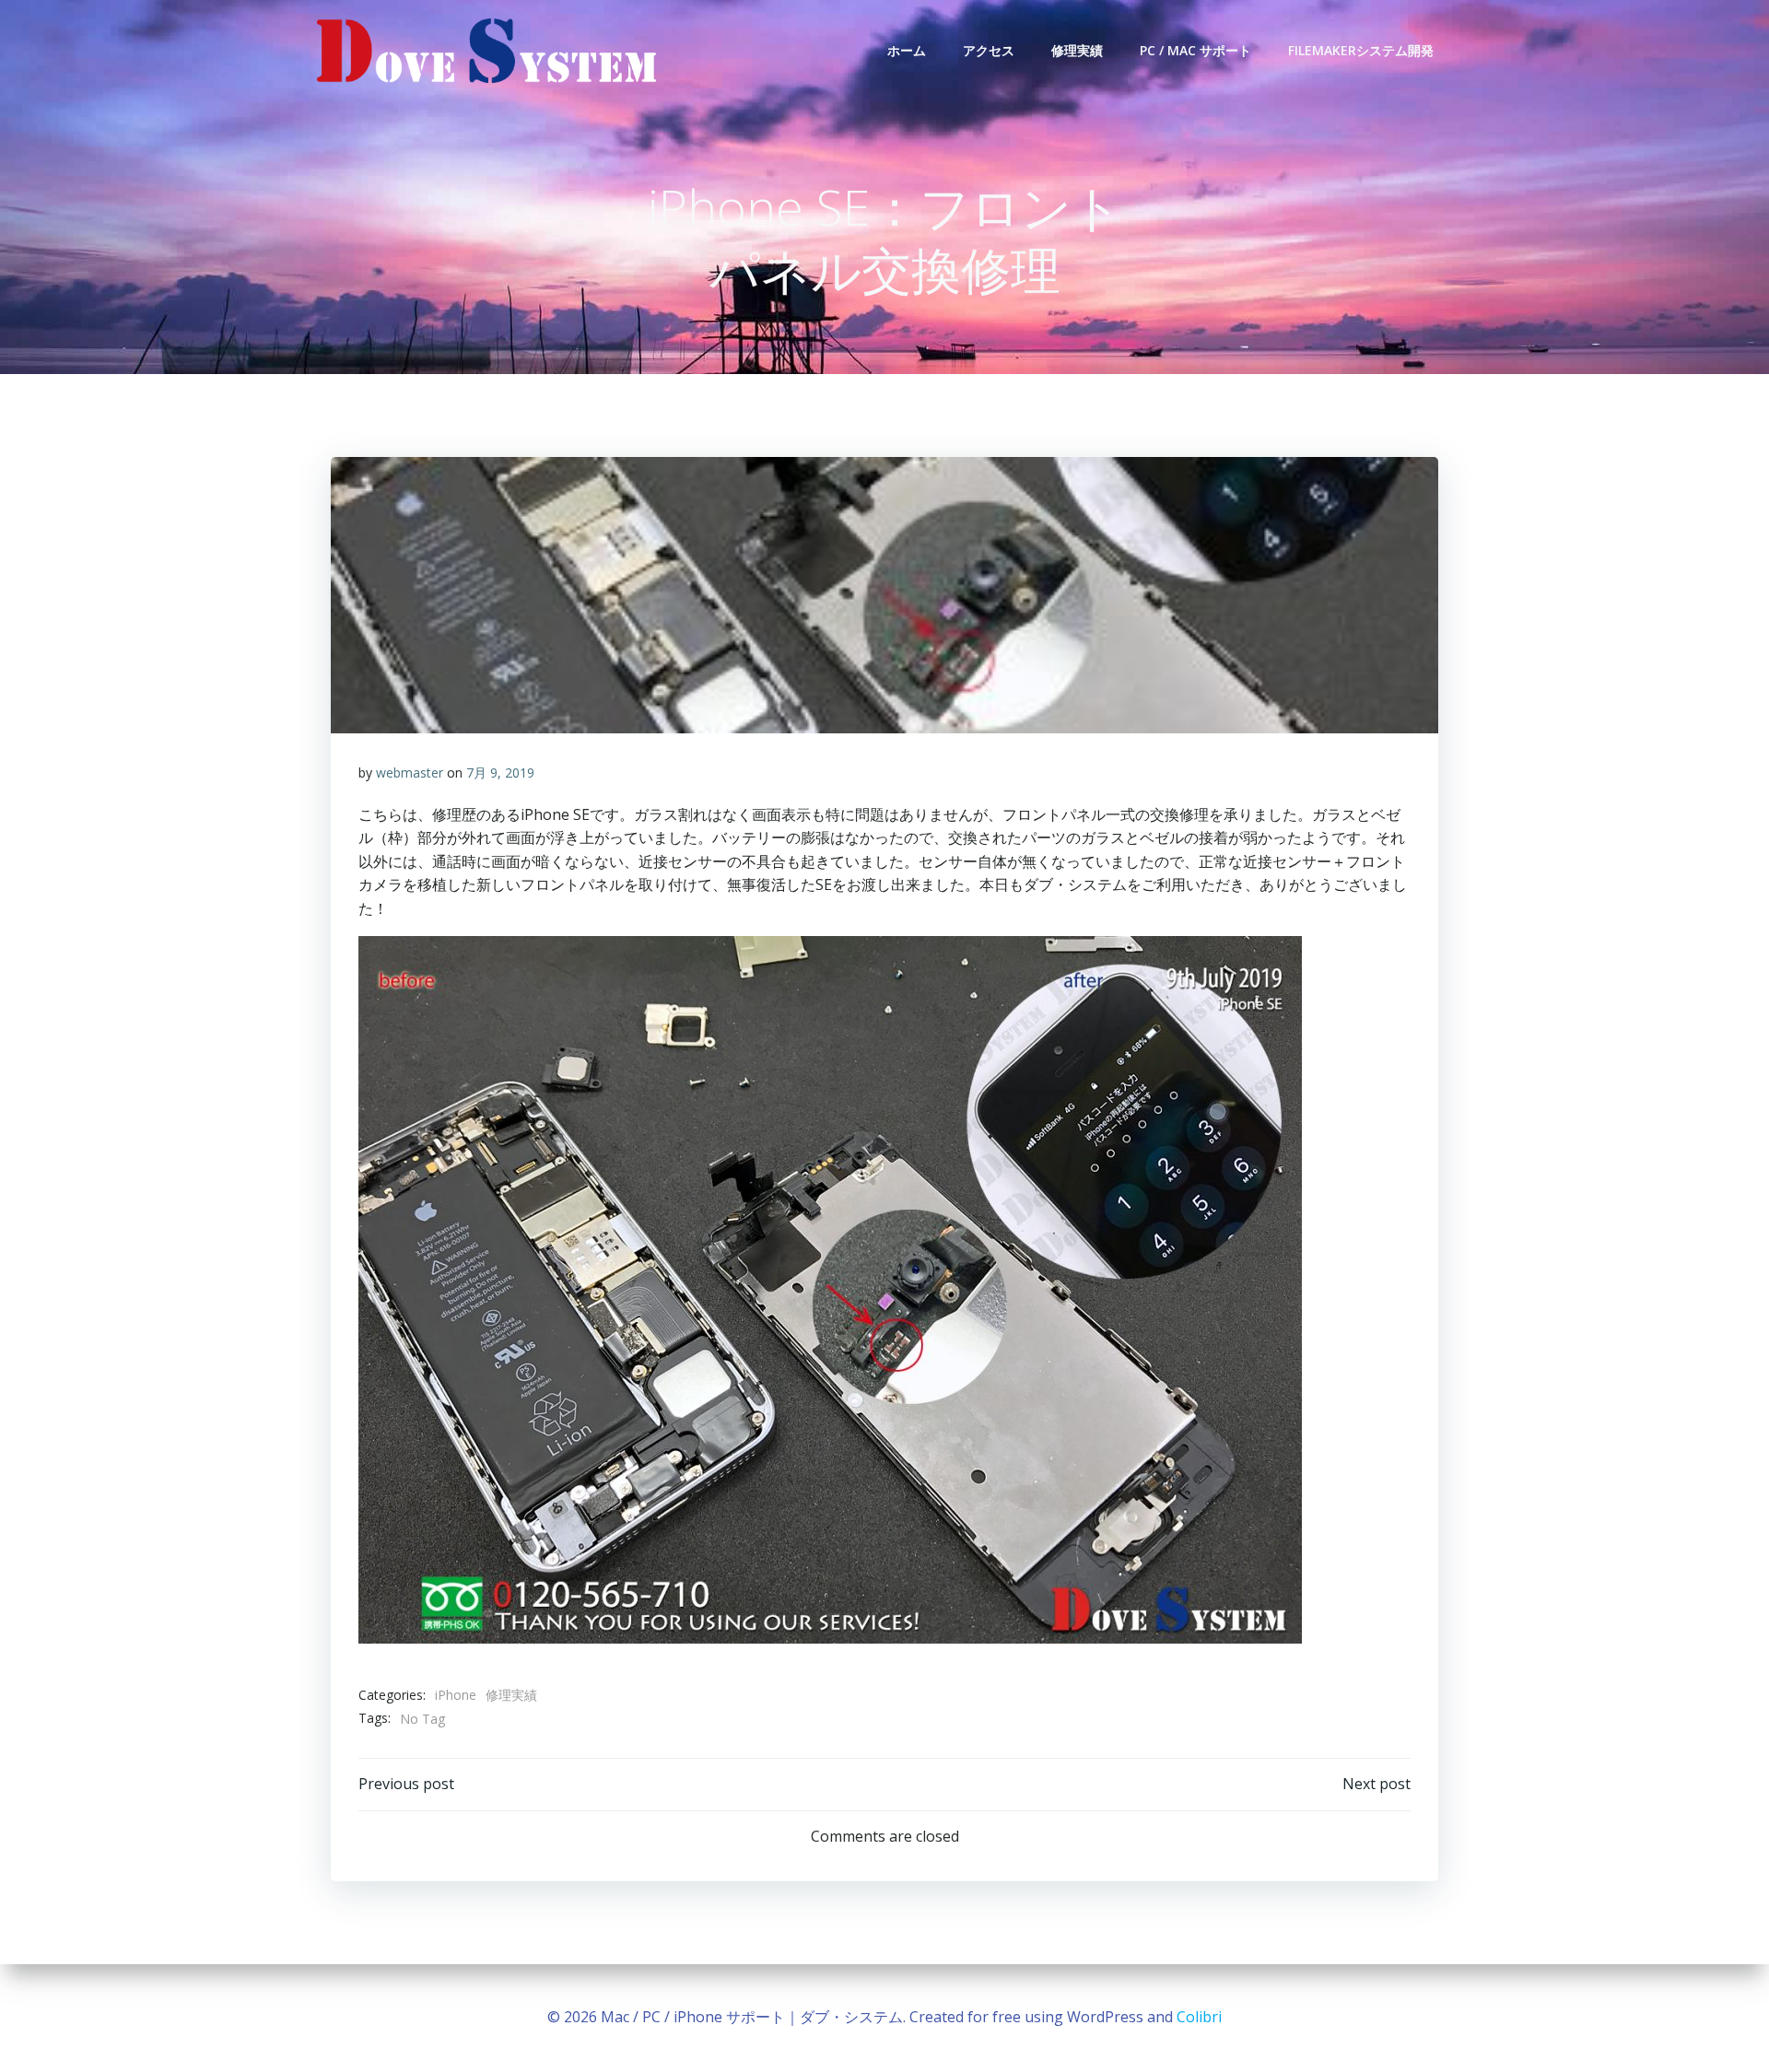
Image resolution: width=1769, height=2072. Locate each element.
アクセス (989, 50)
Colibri (1199, 2017)
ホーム (907, 50)
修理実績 (1077, 50)
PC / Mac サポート (1195, 50)
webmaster (410, 773)
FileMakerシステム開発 (1361, 50)
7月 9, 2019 (500, 773)
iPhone (456, 1695)
